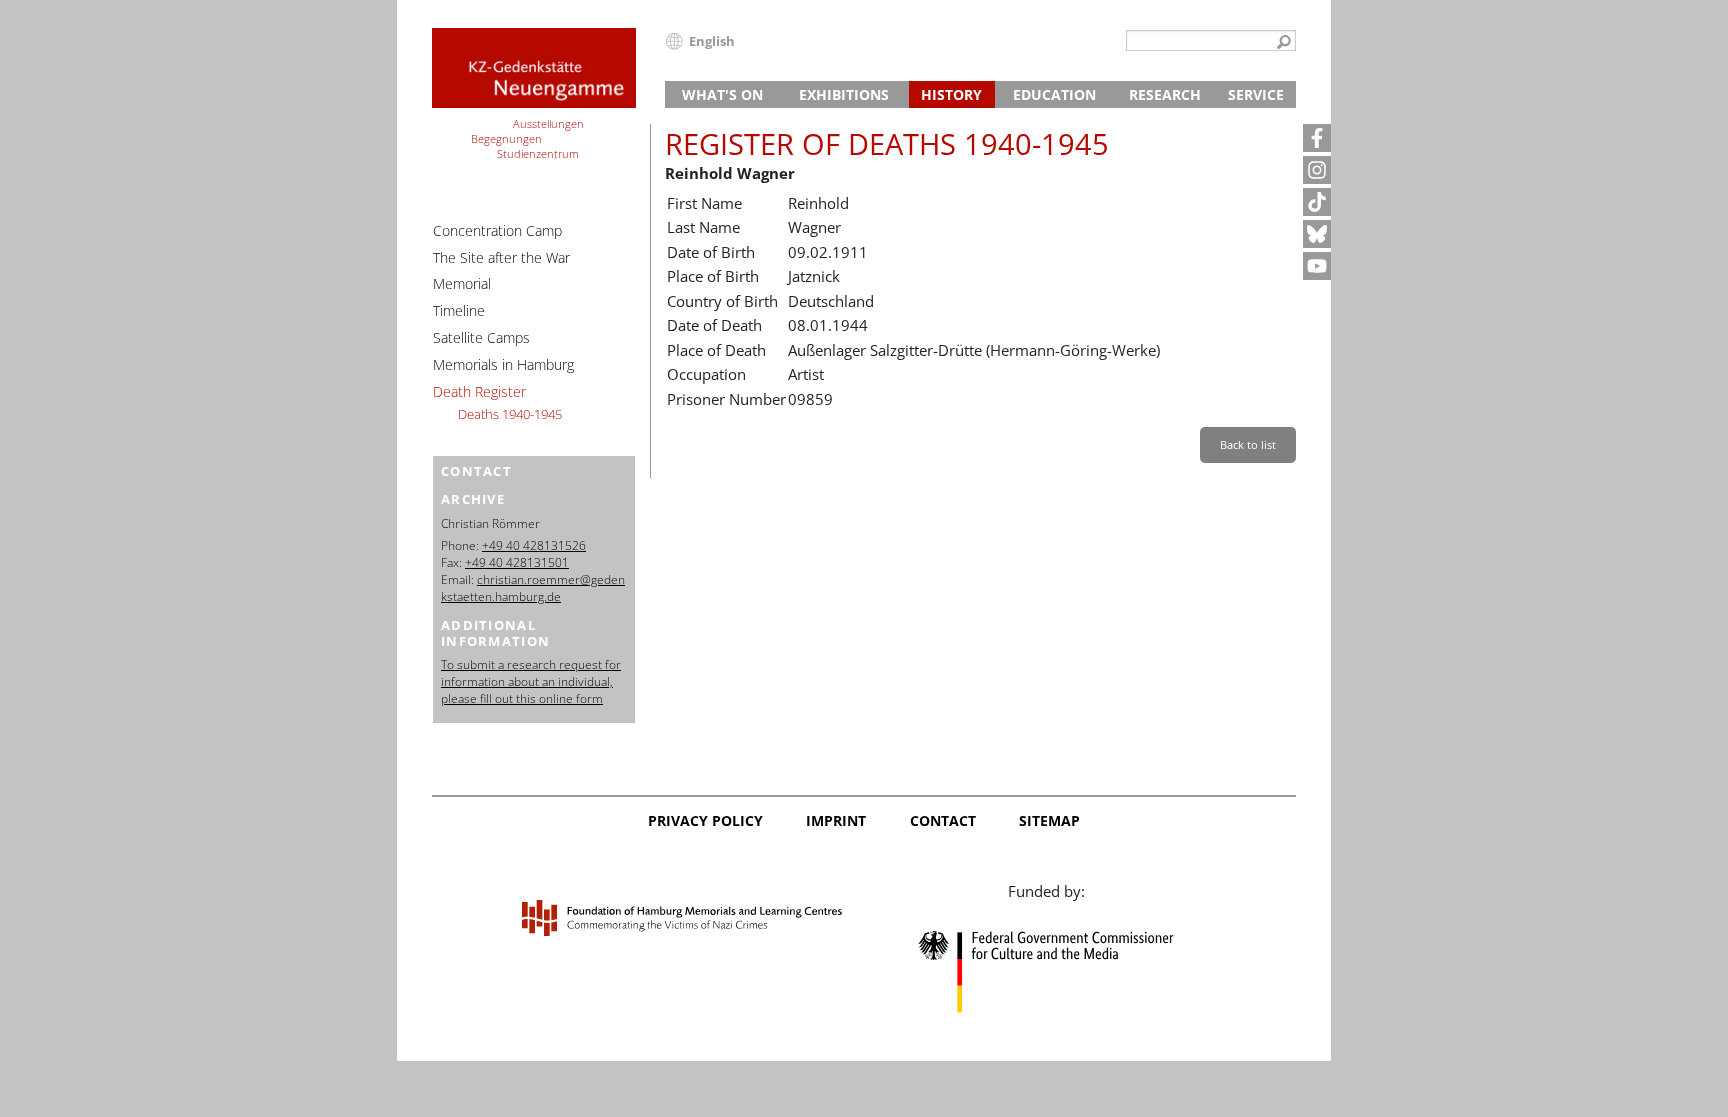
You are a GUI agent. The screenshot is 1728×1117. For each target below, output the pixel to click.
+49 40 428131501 (517, 562)
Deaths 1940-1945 (510, 414)
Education (1054, 94)
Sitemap (1049, 820)
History (951, 94)
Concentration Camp (497, 230)
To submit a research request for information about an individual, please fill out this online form (531, 681)
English (712, 41)
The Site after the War (501, 257)
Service (1256, 94)
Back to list (1248, 444)
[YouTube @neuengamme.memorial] (1317, 266)
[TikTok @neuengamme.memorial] (1317, 202)
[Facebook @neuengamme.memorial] (1317, 138)
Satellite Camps (481, 337)
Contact (943, 820)
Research (1165, 94)
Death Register (479, 391)
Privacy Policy (705, 820)
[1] (1284, 43)
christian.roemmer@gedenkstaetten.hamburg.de (533, 588)
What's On (722, 94)
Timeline (459, 310)
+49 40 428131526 (534, 545)
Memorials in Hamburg (503, 364)
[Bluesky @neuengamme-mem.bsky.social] (1317, 234)
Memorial (462, 283)
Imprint (836, 820)
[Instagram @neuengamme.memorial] (1317, 170)
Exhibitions (844, 94)
